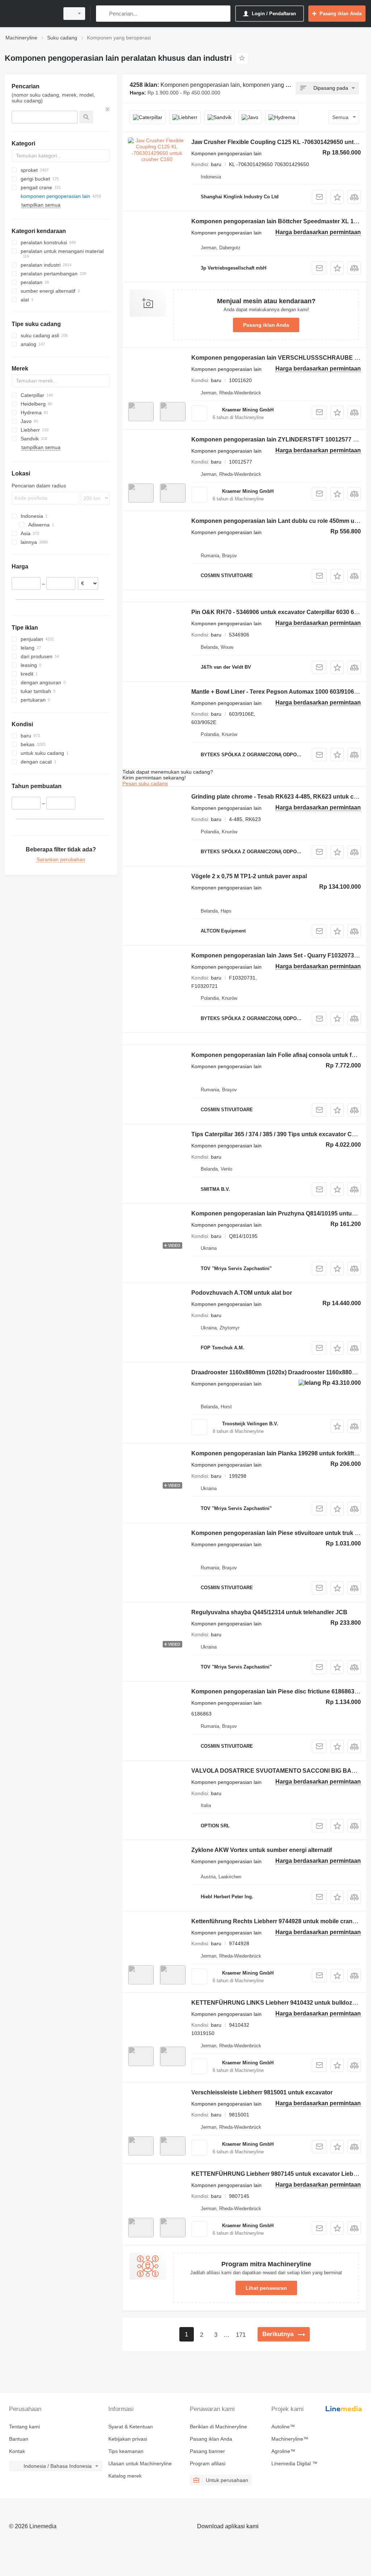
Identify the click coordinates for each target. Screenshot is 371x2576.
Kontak (17, 2451)
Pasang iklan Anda (266, 325)
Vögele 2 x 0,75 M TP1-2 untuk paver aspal (249, 876)
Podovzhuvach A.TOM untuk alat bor (242, 1293)
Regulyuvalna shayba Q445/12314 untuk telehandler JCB (269, 1612)
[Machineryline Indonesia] (31, 14)
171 (241, 2335)
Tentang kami (24, 2427)
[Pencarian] (103, 14)
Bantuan (19, 2439)
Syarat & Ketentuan (131, 2427)
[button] (337, 197)
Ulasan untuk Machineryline (140, 2463)
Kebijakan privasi (128, 2439)
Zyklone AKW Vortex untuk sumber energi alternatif (262, 1850)
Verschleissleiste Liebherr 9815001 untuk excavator (262, 2092)
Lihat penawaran (266, 2288)
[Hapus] (108, 109)
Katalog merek (125, 2476)
